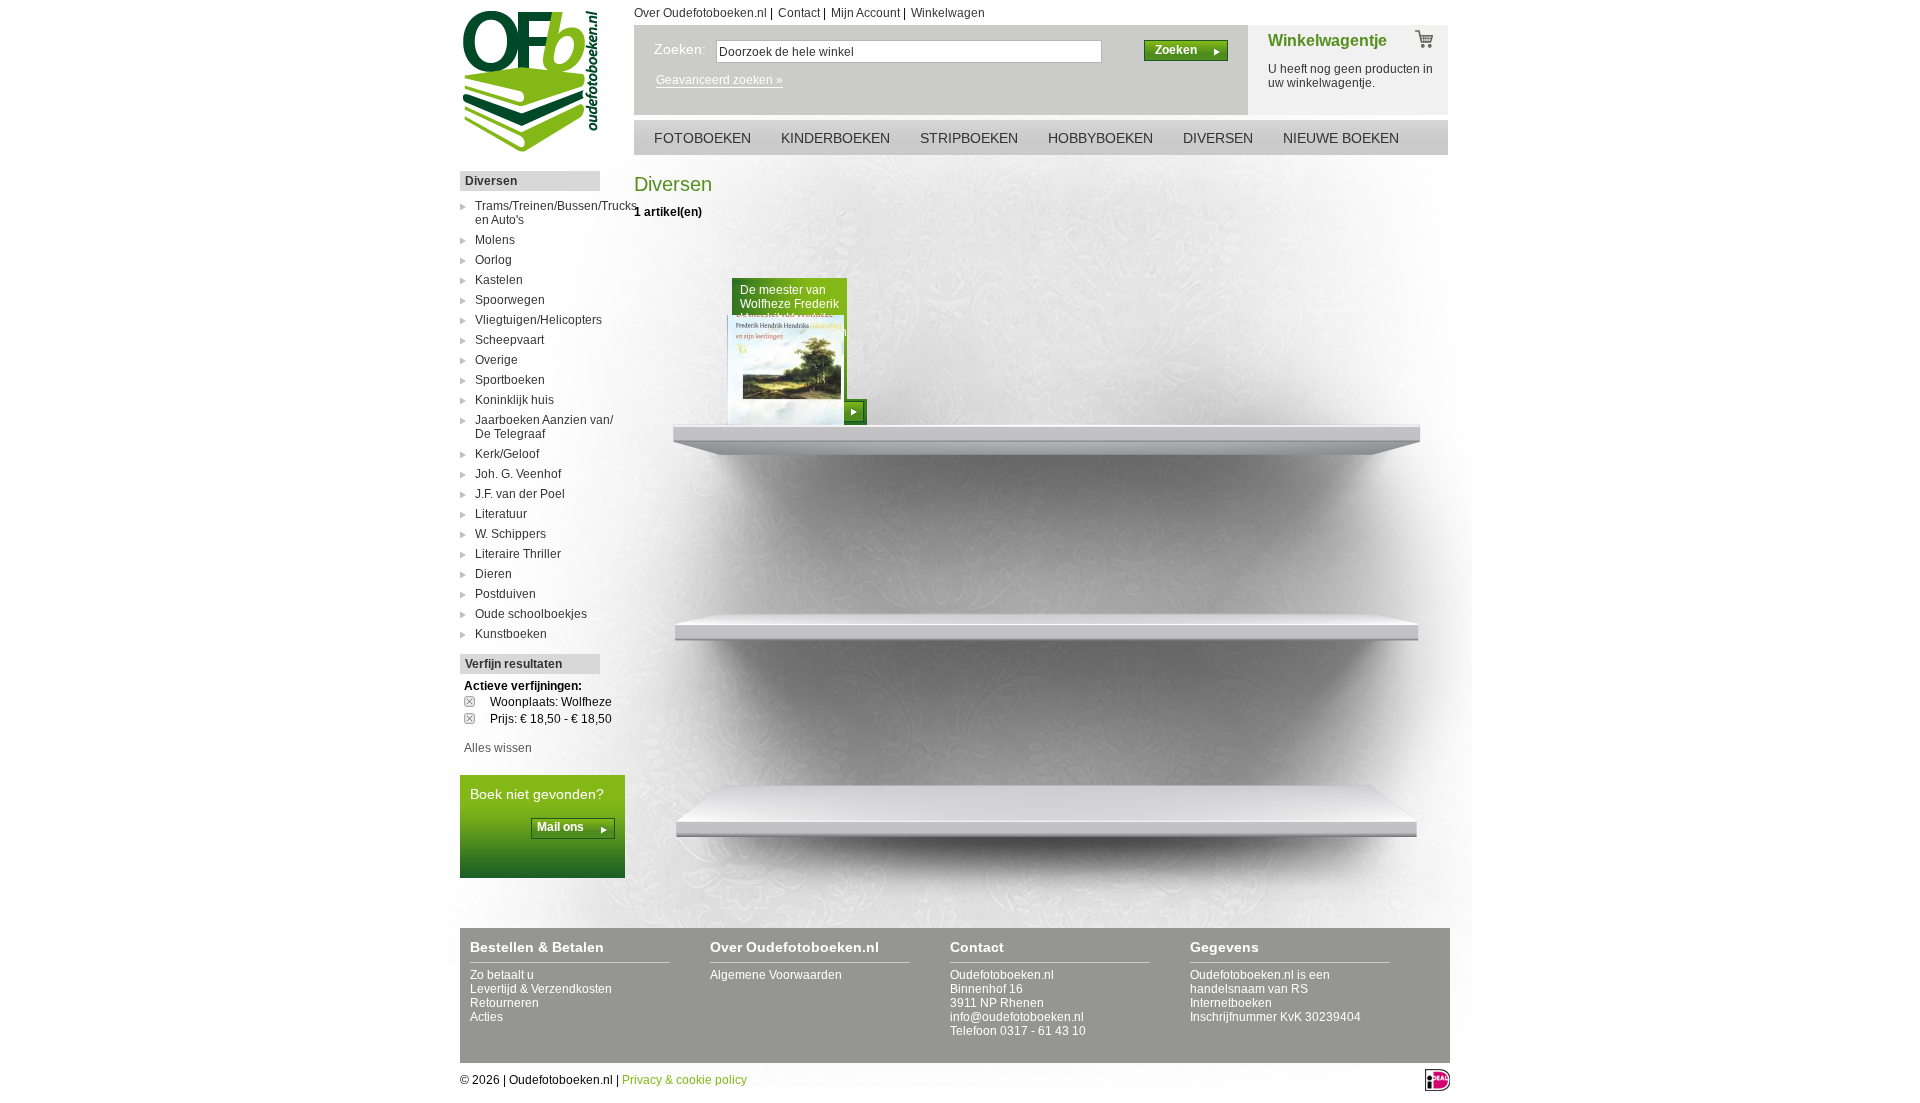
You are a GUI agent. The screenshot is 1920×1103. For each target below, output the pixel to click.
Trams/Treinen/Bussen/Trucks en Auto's (550, 213)
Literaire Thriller (518, 554)
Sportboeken (510, 380)
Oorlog (493, 260)
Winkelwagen (948, 13)
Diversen (491, 181)
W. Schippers (510, 534)
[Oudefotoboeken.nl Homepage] (530, 151)
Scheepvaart (509, 340)
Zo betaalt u (502, 975)
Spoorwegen (510, 300)
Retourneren (504, 1003)
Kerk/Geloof (507, 454)
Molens (495, 240)
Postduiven (505, 594)
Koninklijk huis (514, 400)
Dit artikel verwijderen (477, 701)
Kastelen (499, 280)
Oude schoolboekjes (531, 614)
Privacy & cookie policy (684, 1080)
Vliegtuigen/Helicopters (538, 320)
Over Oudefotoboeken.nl (700, 13)
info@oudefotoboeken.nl (1017, 1017)
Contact (799, 13)
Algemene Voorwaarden (776, 975)
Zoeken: (680, 49)
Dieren (493, 574)
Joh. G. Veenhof (518, 474)
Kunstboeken (511, 634)
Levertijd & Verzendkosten (541, 989)
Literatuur (501, 514)
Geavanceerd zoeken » (719, 80)
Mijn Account (865, 13)
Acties (486, 1017)
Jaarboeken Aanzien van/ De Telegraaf (544, 427)
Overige (496, 360)
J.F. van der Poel (520, 494)
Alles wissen (498, 748)
